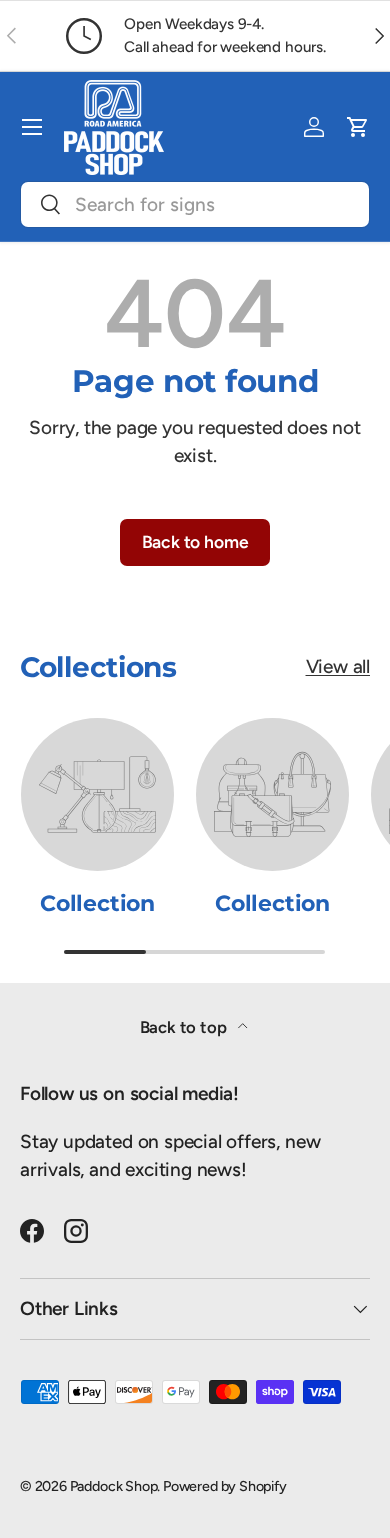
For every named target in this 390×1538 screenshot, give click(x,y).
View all (338, 666)
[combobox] (195, 204)
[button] (358, 127)
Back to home (195, 541)
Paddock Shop (114, 1486)
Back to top (185, 1027)
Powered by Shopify (225, 1486)
